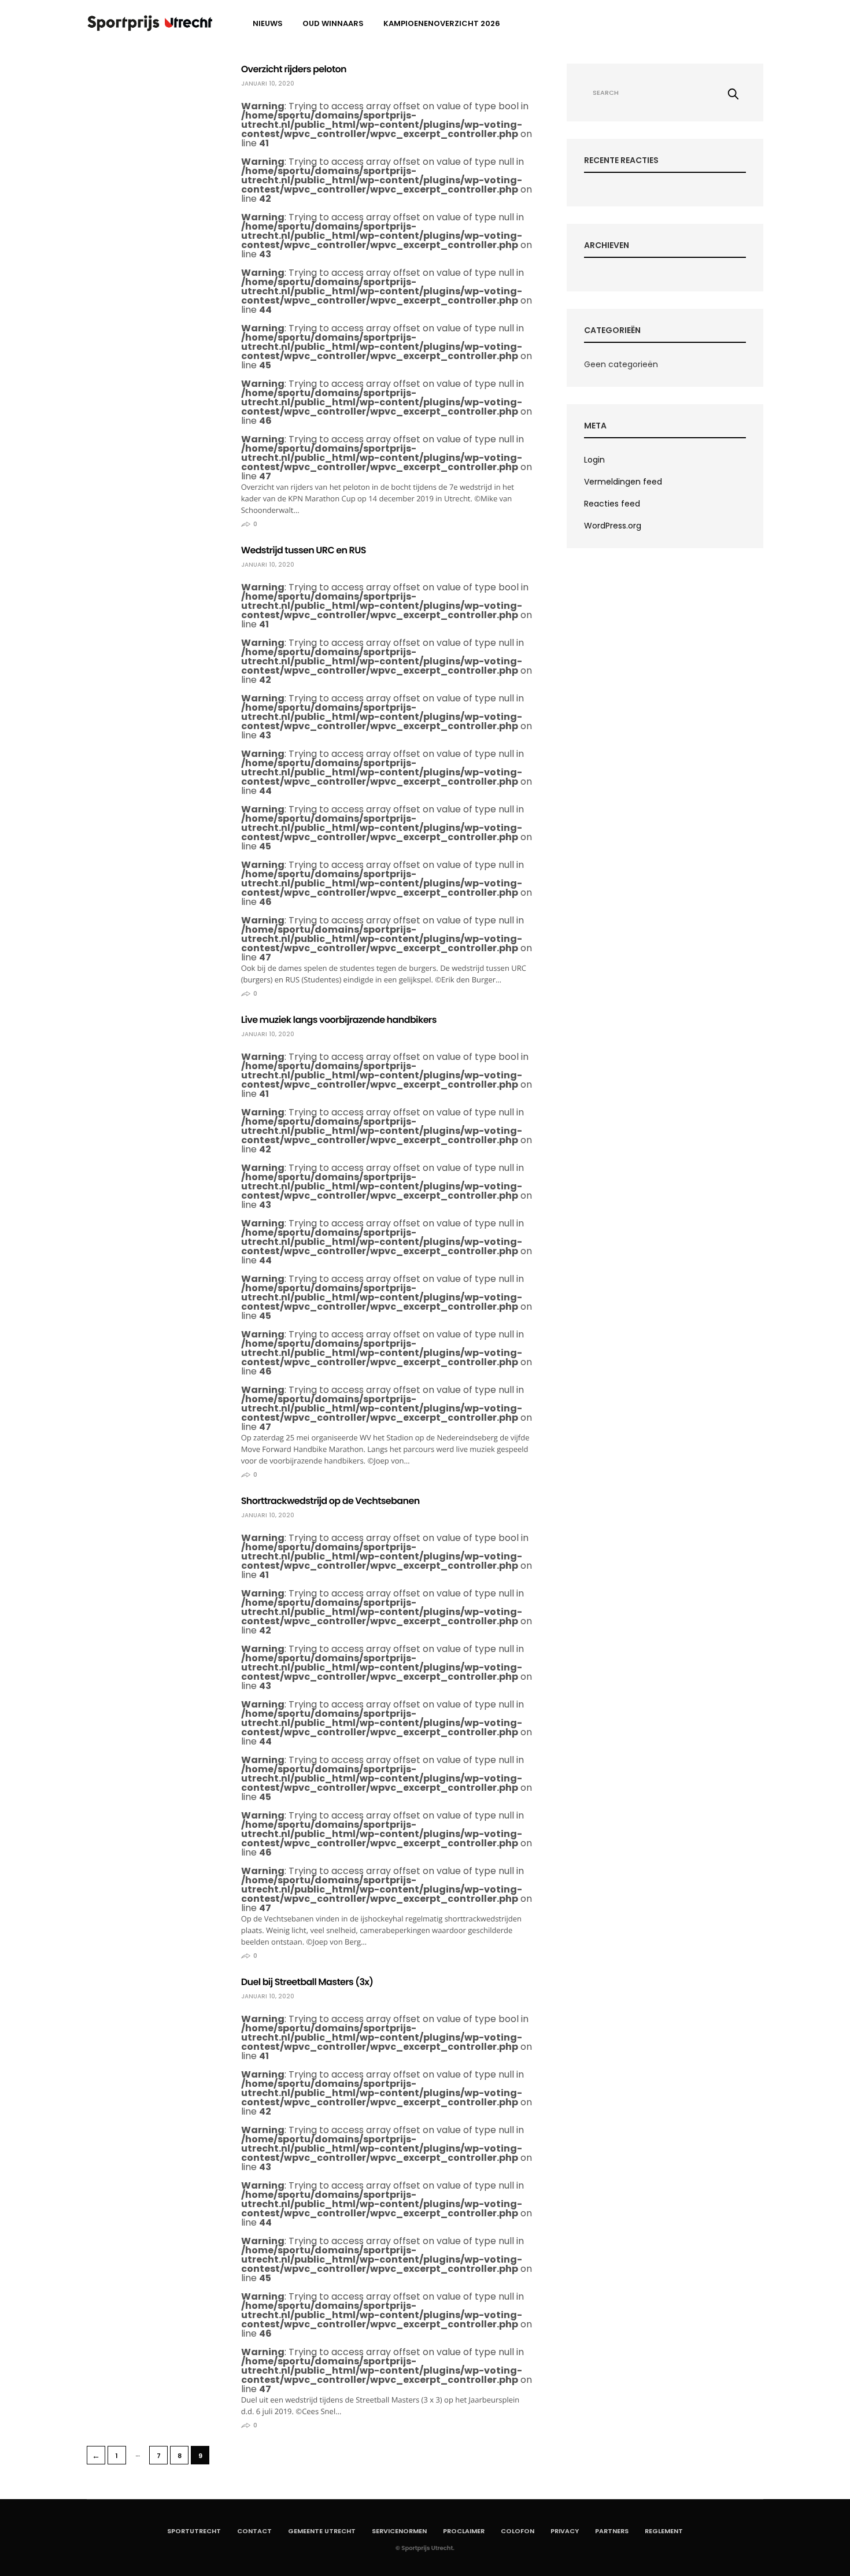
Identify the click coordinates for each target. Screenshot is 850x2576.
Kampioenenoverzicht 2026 (442, 23)
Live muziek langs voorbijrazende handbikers (339, 1020)
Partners (612, 2531)
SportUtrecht (194, 2531)
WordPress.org (613, 526)
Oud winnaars (333, 23)
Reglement (664, 2531)
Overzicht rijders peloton (294, 69)
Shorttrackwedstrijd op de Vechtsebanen (330, 1501)
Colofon (518, 2531)
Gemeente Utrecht (322, 2531)
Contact (254, 2531)
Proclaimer (464, 2531)
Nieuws (268, 23)
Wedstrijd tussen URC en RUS (304, 550)
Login (594, 460)
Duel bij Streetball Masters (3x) (307, 1982)
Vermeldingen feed (623, 482)
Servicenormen (399, 2531)
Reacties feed (612, 504)
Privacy (565, 2531)
